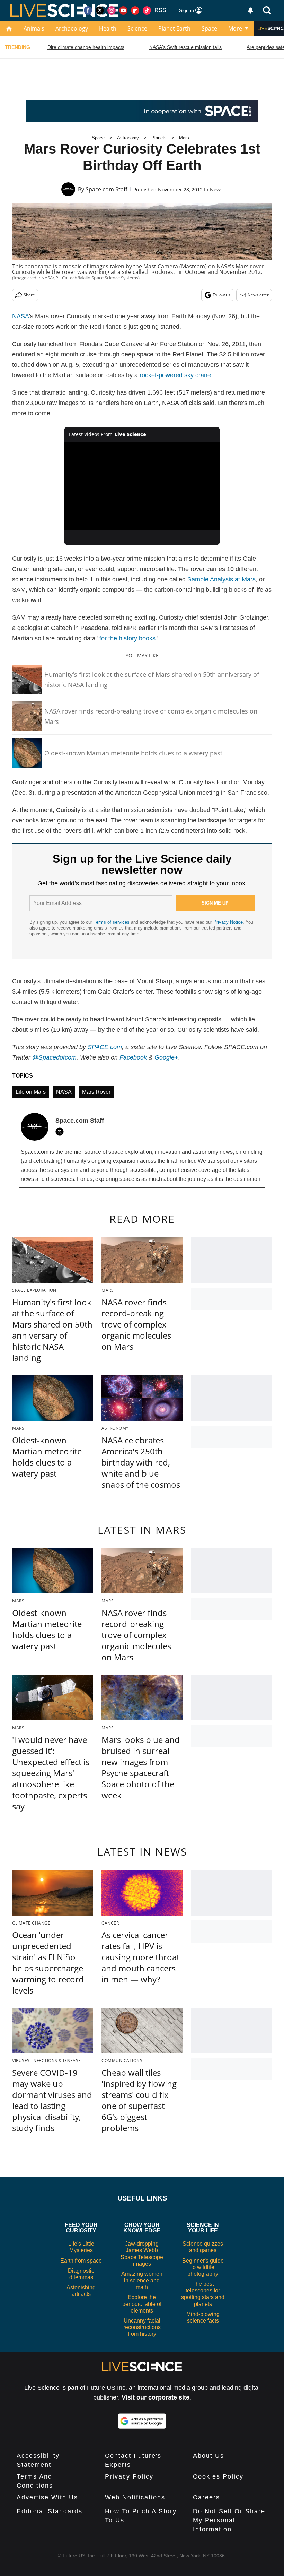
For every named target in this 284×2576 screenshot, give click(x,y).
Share (29, 295)
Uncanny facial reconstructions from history (142, 2327)
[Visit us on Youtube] (123, 10)
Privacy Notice (228, 922)
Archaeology (72, 28)
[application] (142, 486)
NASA (21, 316)
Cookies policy (218, 2476)
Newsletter (258, 295)
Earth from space (81, 2261)
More (235, 28)
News (216, 189)
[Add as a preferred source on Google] (142, 2421)
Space (209, 28)
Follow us (221, 295)
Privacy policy (129, 2476)
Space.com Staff (106, 189)
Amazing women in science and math (142, 2280)
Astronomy (128, 138)
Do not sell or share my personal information (229, 2520)
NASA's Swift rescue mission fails (185, 47)
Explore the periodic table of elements (142, 2304)
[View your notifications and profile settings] (250, 10)
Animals (34, 28)
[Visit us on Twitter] (100, 10)
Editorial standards (50, 2511)
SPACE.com (105, 1047)
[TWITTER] (61, 1132)
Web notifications (135, 2497)
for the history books (127, 638)
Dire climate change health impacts (86, 47)
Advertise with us (47, 2497)
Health (108, 28)
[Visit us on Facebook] (88, 10)
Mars (184, 138)
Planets (159, 138)
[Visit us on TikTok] (147, 10)
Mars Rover (96, 1092)
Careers (206, 2497)
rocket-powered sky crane (175, 375)
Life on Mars (31, 1092)
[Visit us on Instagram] (112, 10)
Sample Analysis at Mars (221, 579)
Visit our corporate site (156, 2397)
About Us (208, 2456)
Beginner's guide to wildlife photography (203, 2267)
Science (137, 28)
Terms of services (112, 922)
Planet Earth (174, 28)
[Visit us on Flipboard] (135, 10)
